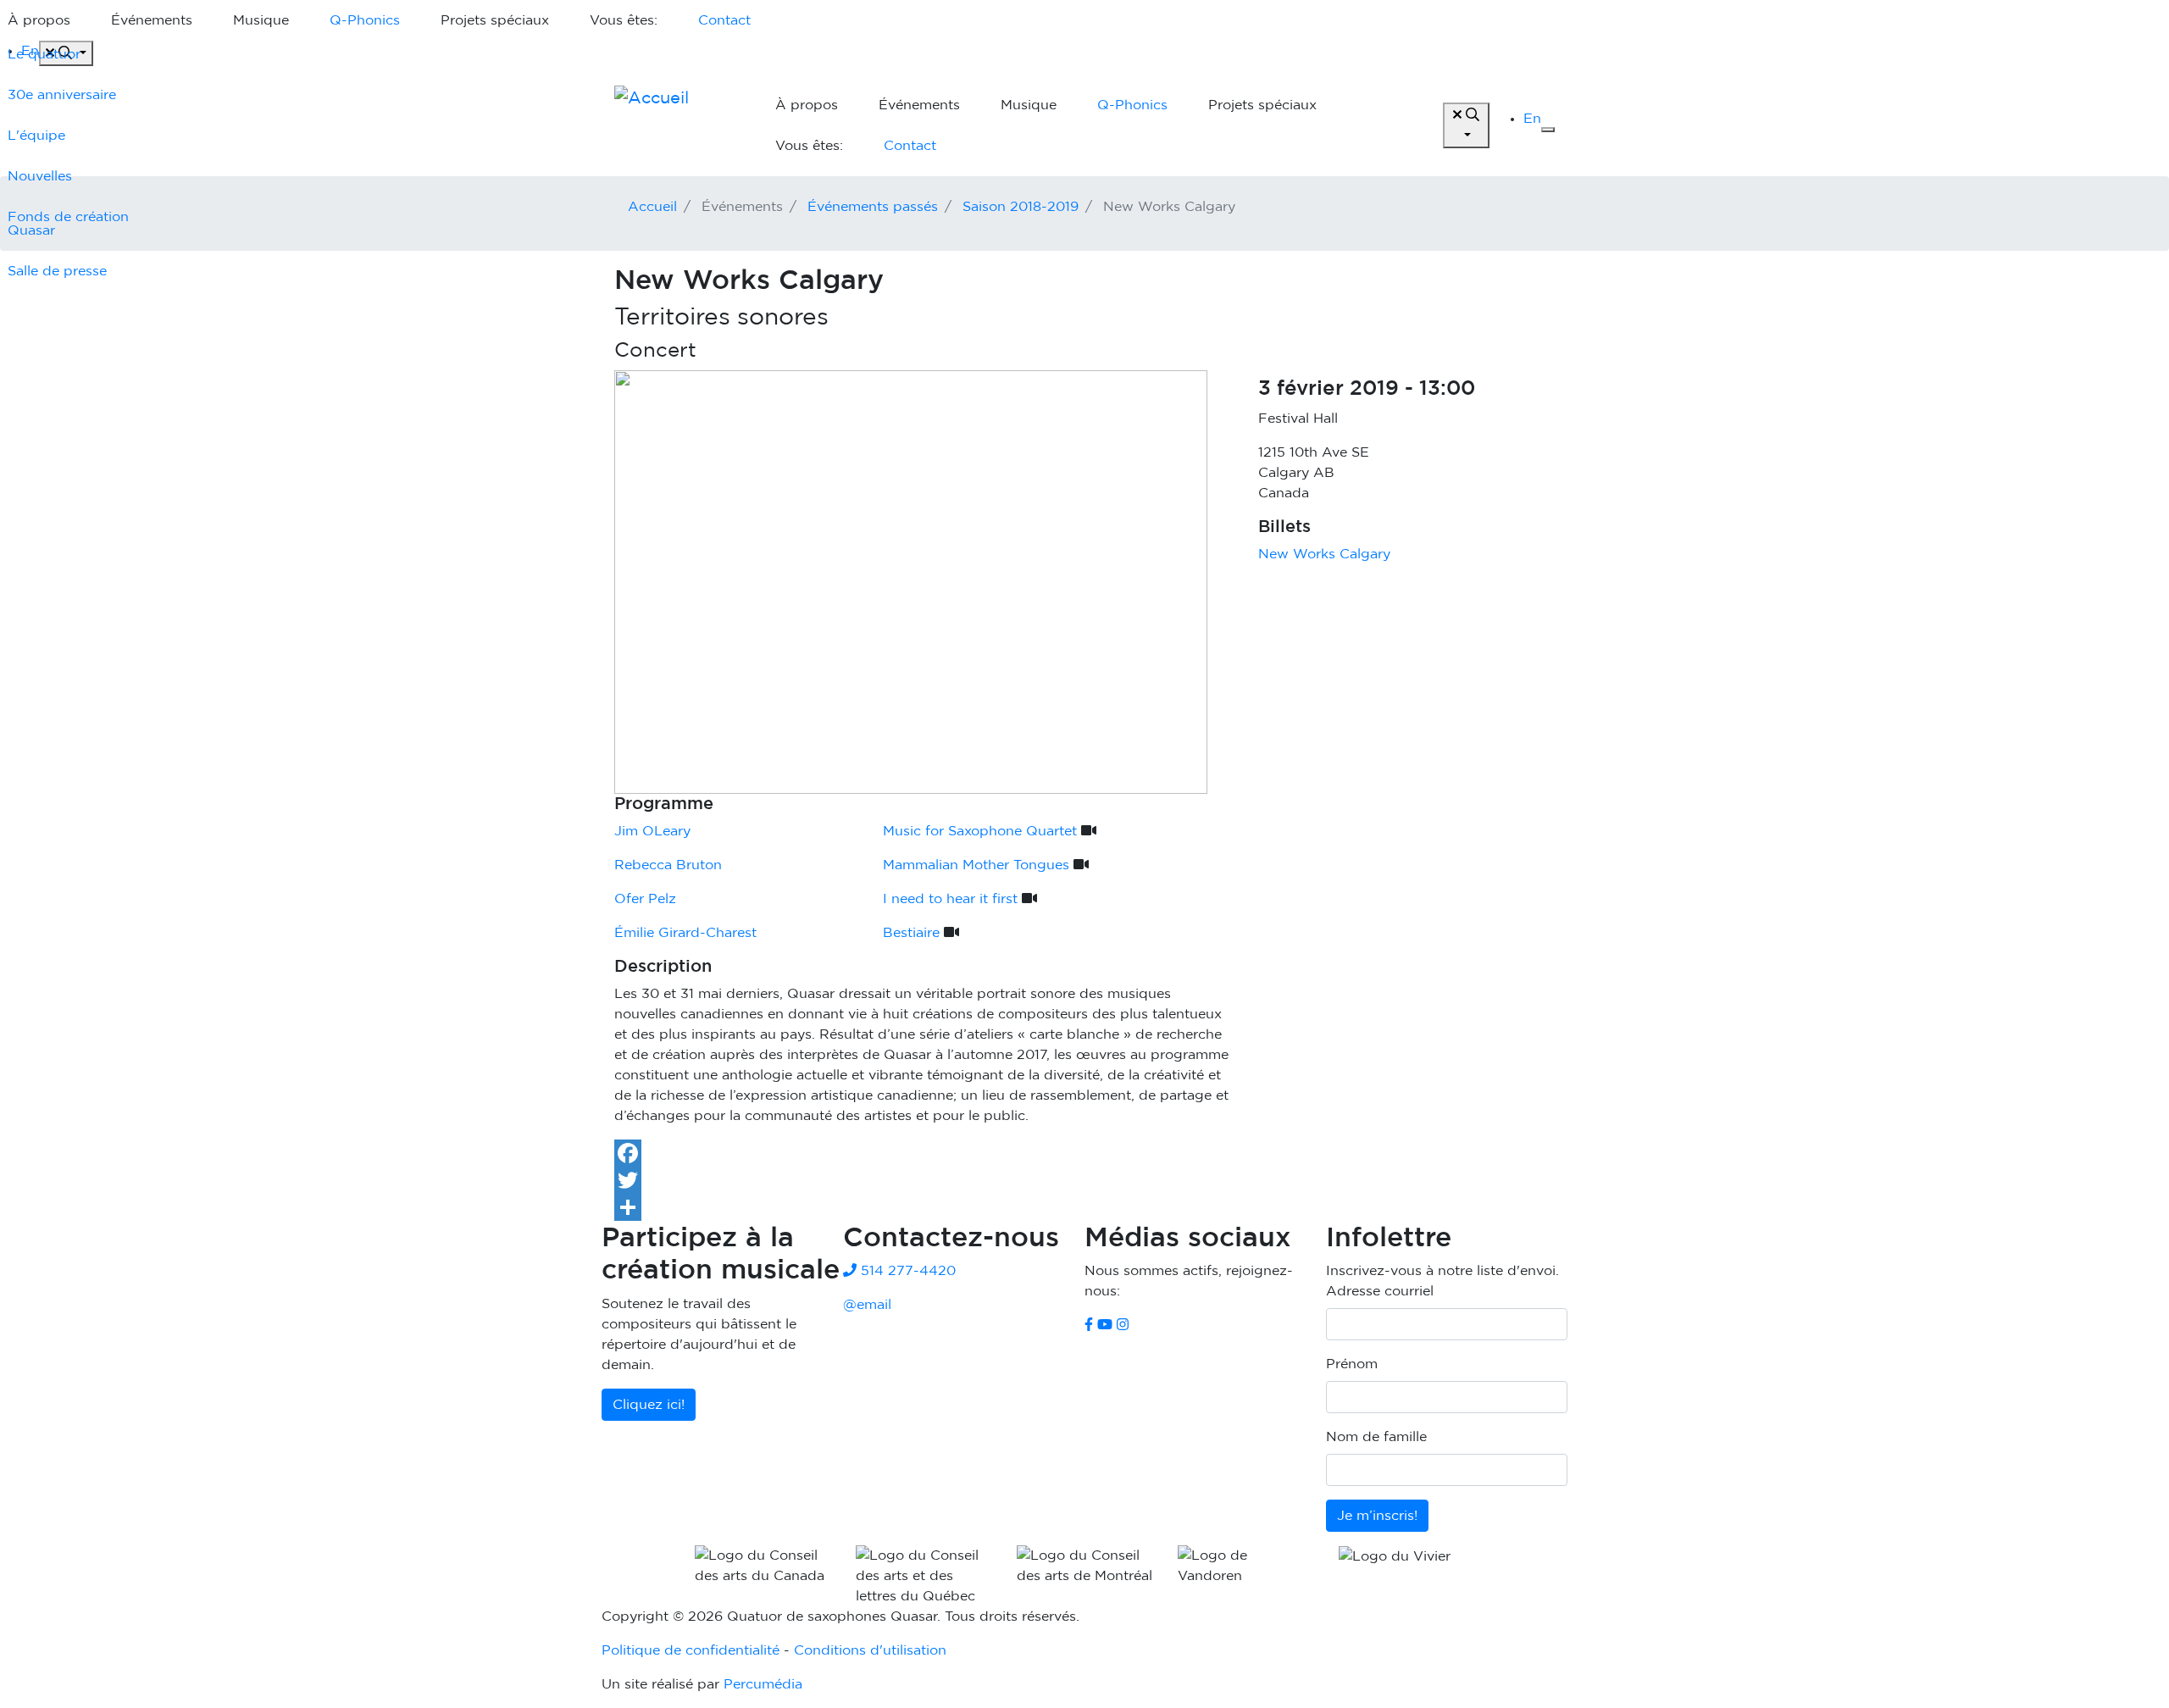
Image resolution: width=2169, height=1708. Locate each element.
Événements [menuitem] (152, 20)
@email (867, 1305)
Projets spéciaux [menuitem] (495, 20)
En (1532, 119)
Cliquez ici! (649, 1405)
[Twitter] (1084, 1180)
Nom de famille (1376, 1437)
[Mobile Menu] (1548, 130)
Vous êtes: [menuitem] (624, 20)
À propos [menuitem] (807, 105)
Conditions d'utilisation (870, 1650)
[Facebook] (1084, 1153)
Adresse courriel (1380, 1291)
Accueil (652, 207)
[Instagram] (1123, 1325)
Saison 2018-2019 (1021, 207)
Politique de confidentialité (691, 1650)
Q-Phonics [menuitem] (365, 20)
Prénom (1352, 1364)
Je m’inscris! (1377, 1516)
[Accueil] (678, 125)
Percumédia (763, 1684)
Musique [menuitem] (261, 20)
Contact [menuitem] (724, 20)
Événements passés (873, 207)
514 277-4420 (906, 1271)
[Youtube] (1105, 1325)
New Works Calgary (1324, 554)
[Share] (1084, 1207)
